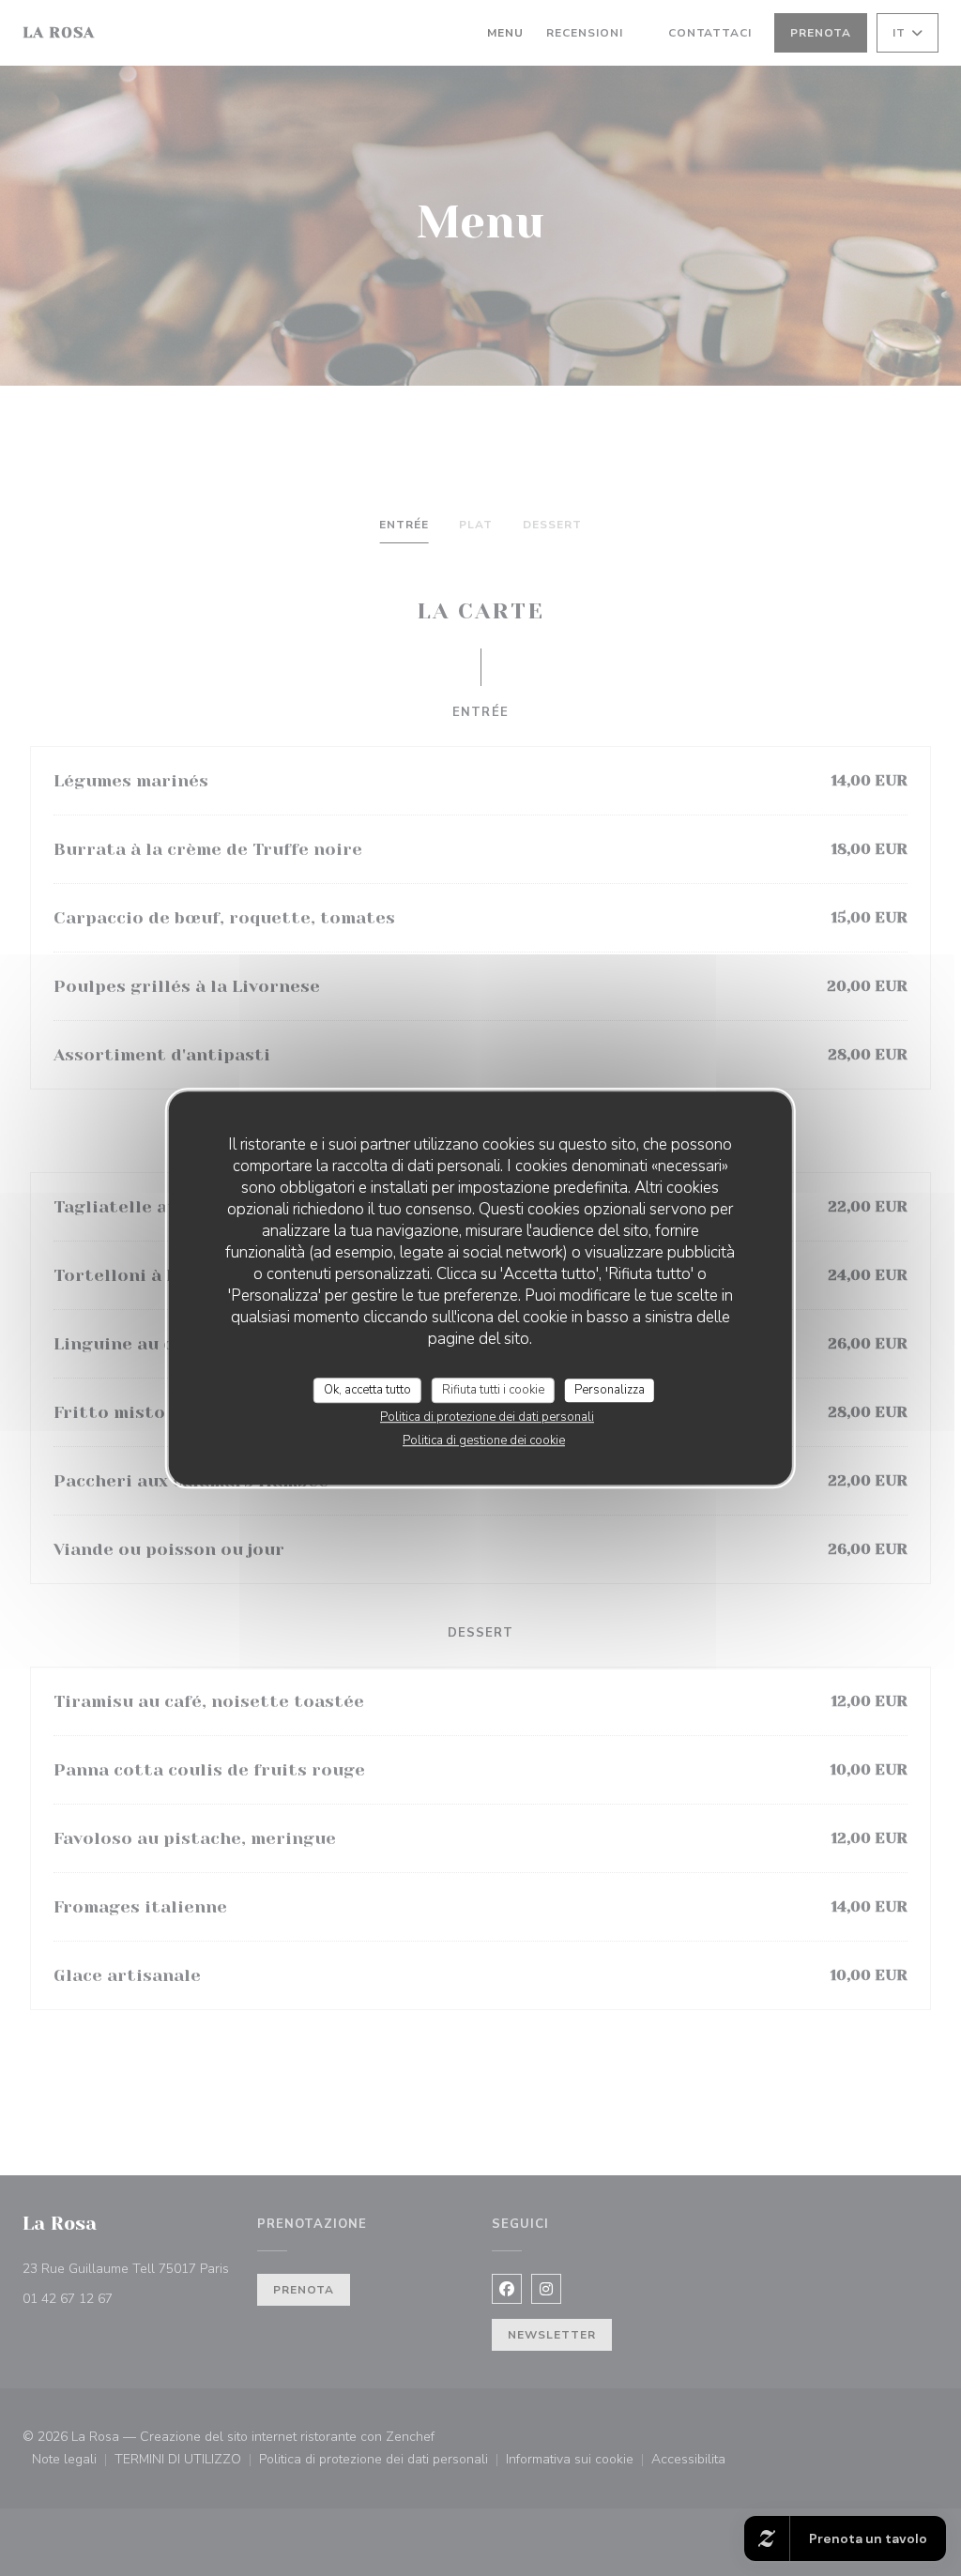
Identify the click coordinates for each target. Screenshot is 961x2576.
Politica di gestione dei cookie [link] (484, 1440)
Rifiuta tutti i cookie (493, 1390)
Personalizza (610, 1390)
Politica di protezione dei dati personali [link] (487, 1417)
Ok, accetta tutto (367, 1390)
